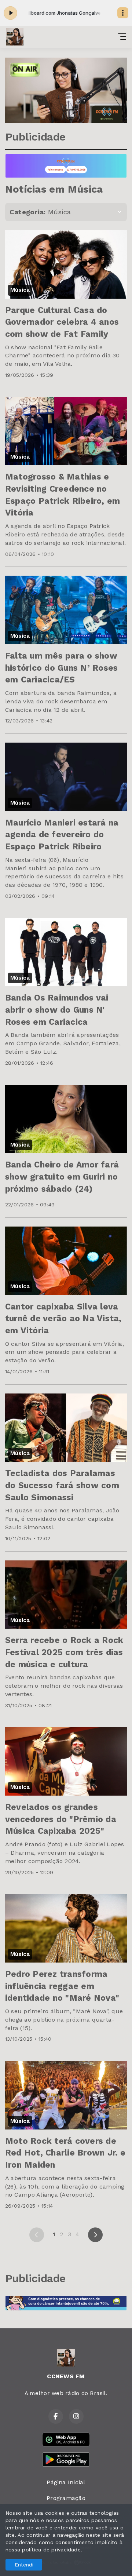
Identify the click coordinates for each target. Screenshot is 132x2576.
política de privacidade (51, 2550)
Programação (66, 2498)
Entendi (24, 2565)
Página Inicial (66, 2482)
